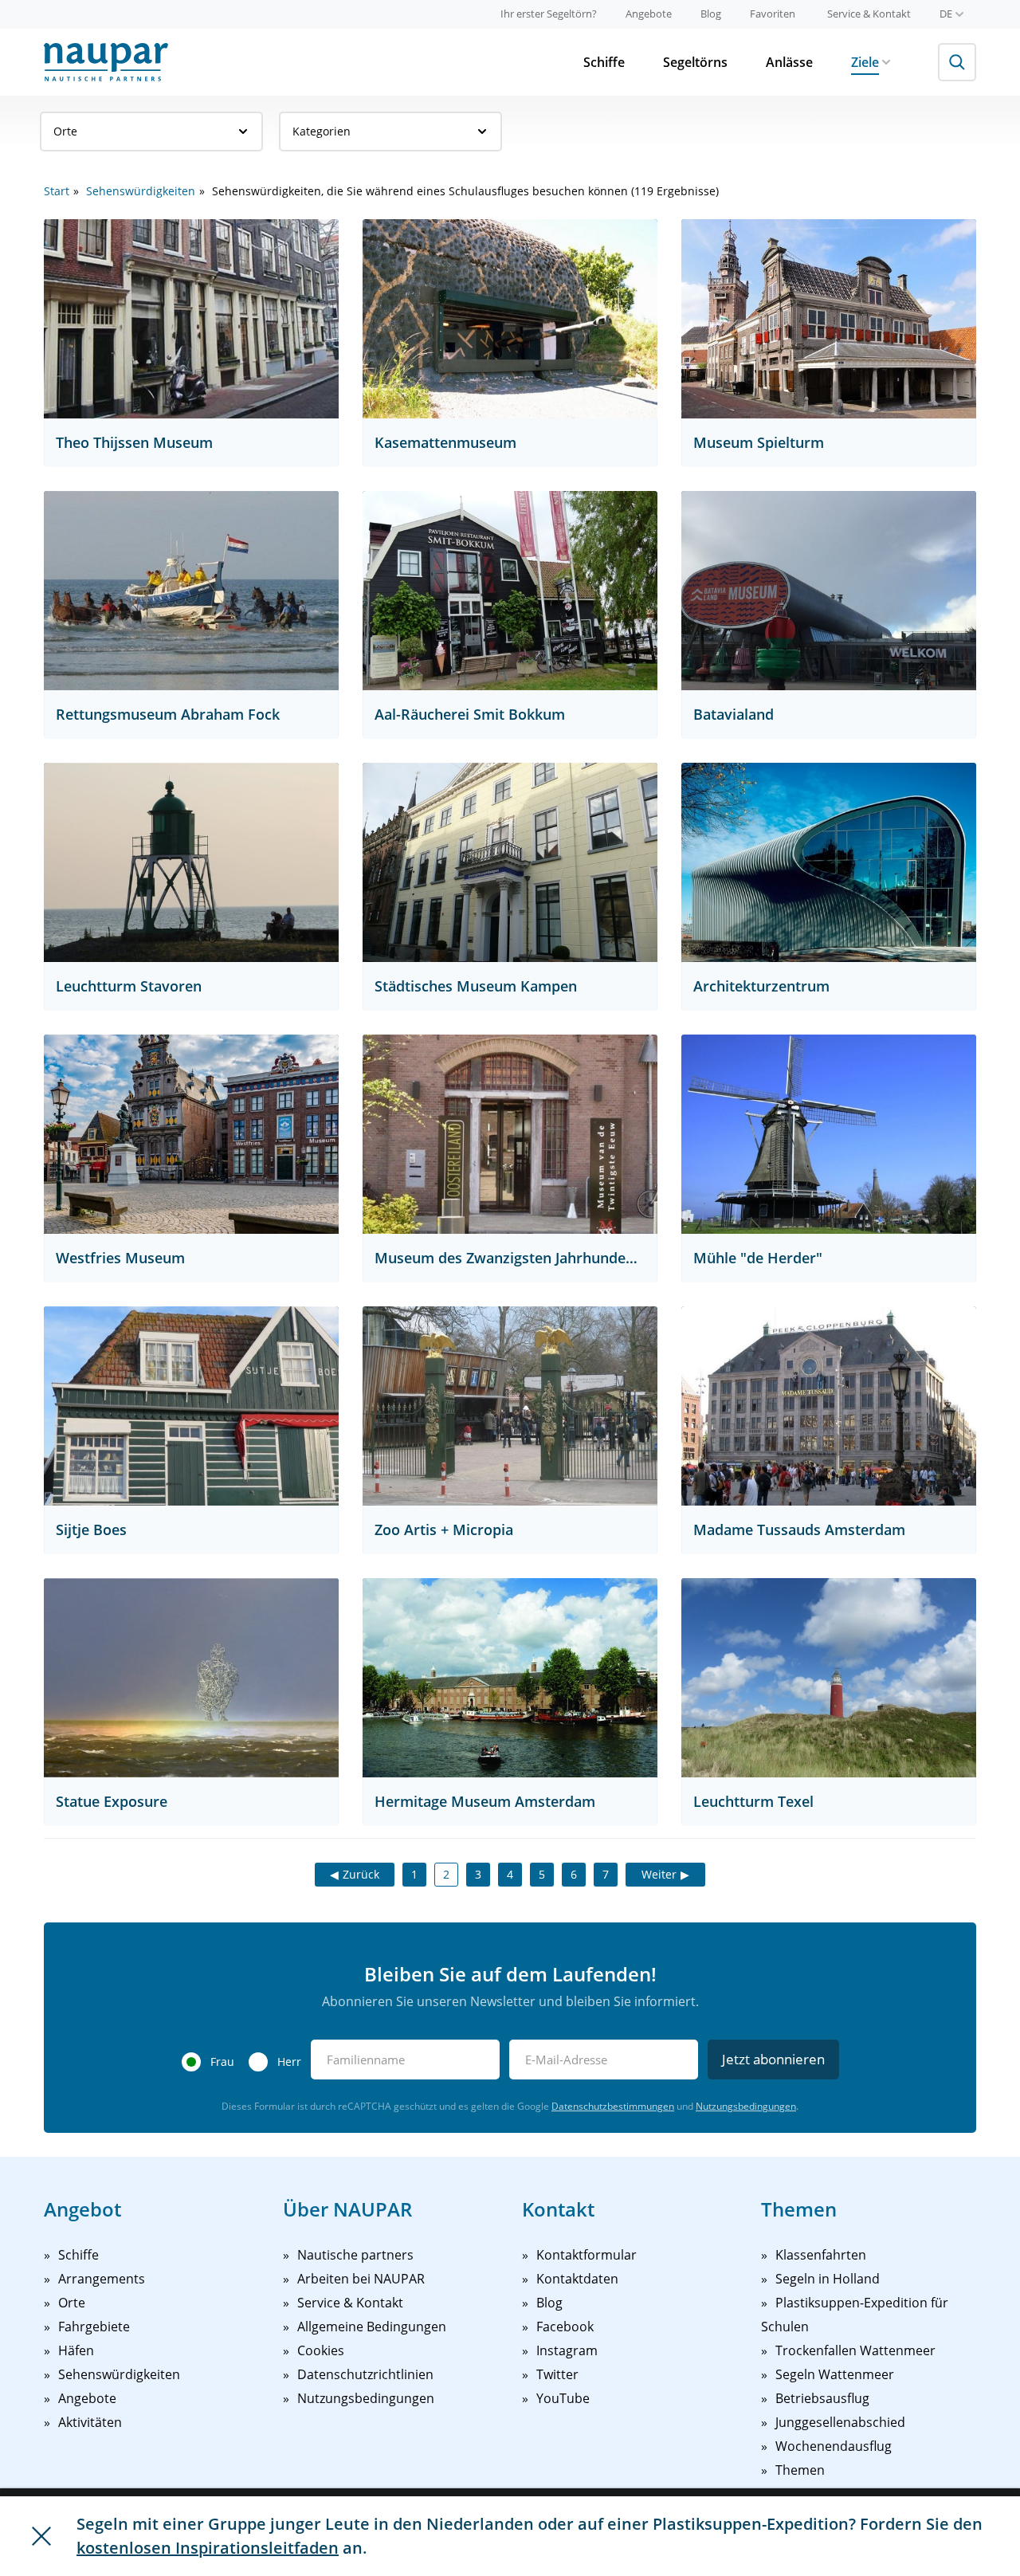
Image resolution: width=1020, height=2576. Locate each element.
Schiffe (604, 62)
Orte (65, 131)
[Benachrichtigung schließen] (41, 2536)
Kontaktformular (586, 2255)
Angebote (649, 14)
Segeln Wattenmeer (835, 2374)
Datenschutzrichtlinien (365, 2374)
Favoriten (773, 14)
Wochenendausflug (834, 2446)
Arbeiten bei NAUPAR (361, 2279)
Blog (711, 14)
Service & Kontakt (869, 14)
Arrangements (102, 2279)
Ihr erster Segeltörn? (549, 14)
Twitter (557, 2374)
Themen (800, 2470)
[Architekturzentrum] (829, 862)
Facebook (565, 2327)
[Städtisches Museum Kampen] (510, 862)
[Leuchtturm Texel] (829, 1678)
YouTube (563, 2398)
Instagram (567, 2350)
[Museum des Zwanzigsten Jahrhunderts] (510, 1134)
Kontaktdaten (577, 2279)
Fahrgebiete (94, 2327)
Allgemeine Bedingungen (372, 2327)
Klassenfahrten (821, 2255)
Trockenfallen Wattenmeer (855, 2350)
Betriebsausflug (822, 2398)
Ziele (865, 62)
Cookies (321, 2350)
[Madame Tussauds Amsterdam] (829, 1406)
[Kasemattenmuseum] (510, 319)
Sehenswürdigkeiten (141, 191)
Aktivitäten (90, 2422)
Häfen (76, 2350)
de (946, 14)
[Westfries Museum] (191, 1134)
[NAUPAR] (106, 62)
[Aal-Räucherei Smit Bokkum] (510, 591)
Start (57, 191)
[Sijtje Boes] (191, 1406)
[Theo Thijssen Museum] (191, 319)
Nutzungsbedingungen (746, 2106)
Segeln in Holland (828, 2279)
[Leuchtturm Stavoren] (191, 862)
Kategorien (322, 131)
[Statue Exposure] (191, 1678)
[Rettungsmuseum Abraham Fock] (191, 591)
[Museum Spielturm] (829, 319)
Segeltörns (695, 62)
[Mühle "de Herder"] (829, 1134)
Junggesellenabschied (840, 2422)
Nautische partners (355, 2255)
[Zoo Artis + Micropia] (510, 1406)
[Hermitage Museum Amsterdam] (510, 1678)
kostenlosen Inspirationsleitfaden (208, 2548)
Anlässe (789, 62)
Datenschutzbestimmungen (613, 2106)
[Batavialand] (829, 591)
